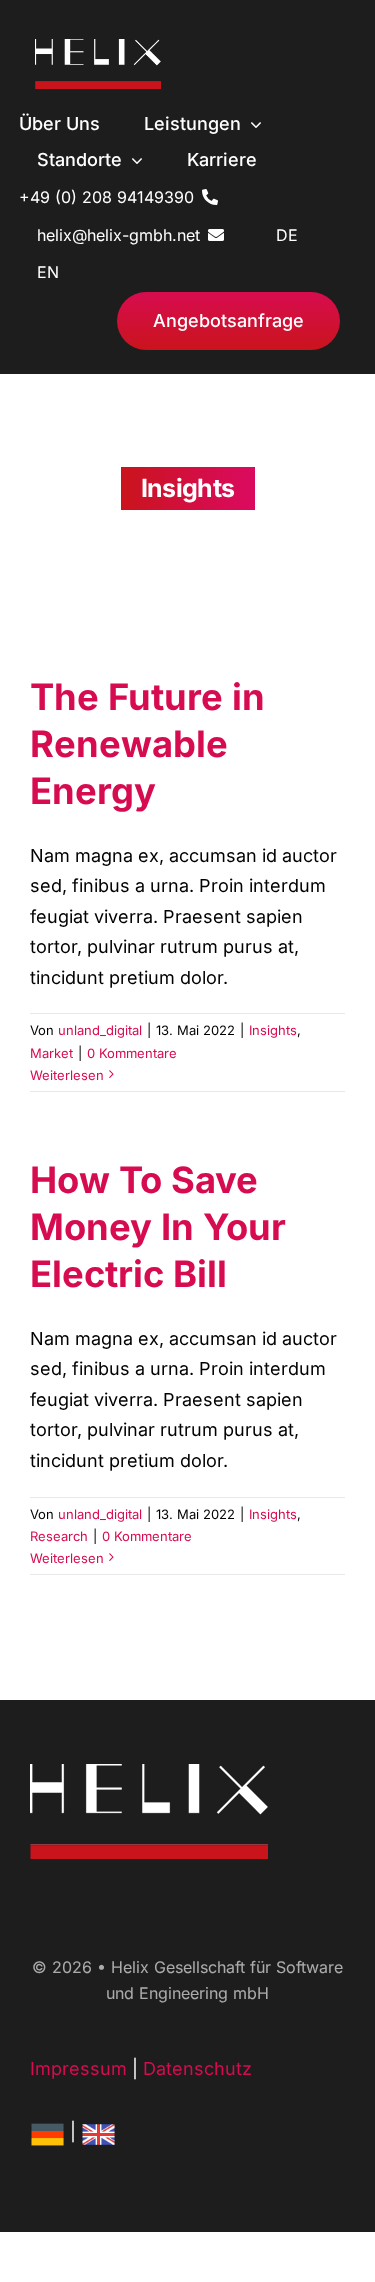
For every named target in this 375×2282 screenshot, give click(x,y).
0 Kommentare (132, 1053)
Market (51, 1053)
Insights (273, 1030)
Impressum (78, 2068)
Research (59, 1536)
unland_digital (100, 1030)
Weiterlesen (67, 1075)
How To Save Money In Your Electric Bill (158, 1227)
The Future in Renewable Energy (147, 744)
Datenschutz (197, 2068)
